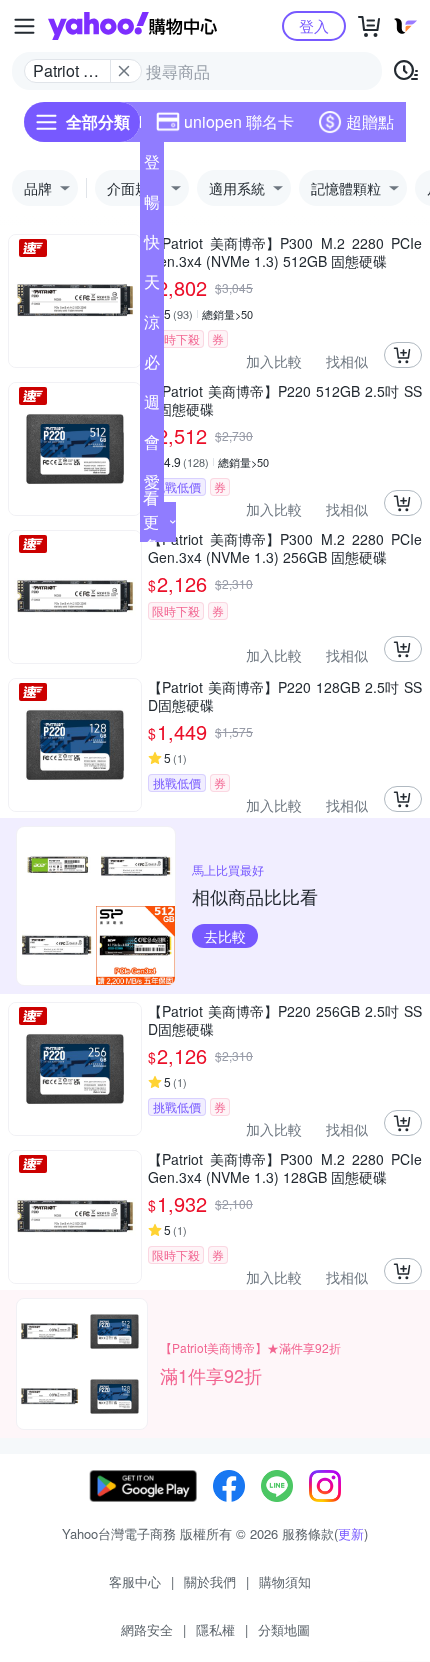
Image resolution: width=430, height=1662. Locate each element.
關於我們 (210, 1581)
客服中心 (135, 1581)
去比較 (225, 936)
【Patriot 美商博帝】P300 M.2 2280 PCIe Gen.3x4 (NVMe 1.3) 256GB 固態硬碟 (285, 548)
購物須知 (285, 1581)
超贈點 (370, 121)
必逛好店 (152, 366)
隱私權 (215, 1629)
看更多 (151, 521)
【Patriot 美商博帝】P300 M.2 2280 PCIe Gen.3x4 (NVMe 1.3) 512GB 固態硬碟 (285, 252)
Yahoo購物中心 (132, 26)
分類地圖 (284, 1629)
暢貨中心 (152, 206)
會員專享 (152, 446)
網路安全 (147, 1629)
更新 (351, 1533)
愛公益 (152, 486)
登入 (314, 25)
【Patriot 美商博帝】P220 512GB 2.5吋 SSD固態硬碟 (285, 400)
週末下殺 (152, 406)
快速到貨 (152, 246)
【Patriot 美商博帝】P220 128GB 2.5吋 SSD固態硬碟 (285, 696)
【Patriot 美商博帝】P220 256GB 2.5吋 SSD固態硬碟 (285, 1020)
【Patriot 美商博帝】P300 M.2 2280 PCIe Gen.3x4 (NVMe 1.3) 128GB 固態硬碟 (285, 1168)
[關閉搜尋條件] (124, 71)
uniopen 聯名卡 (239, 121)
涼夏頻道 (152, 326)
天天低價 (152, 286)
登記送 (152, 166)
